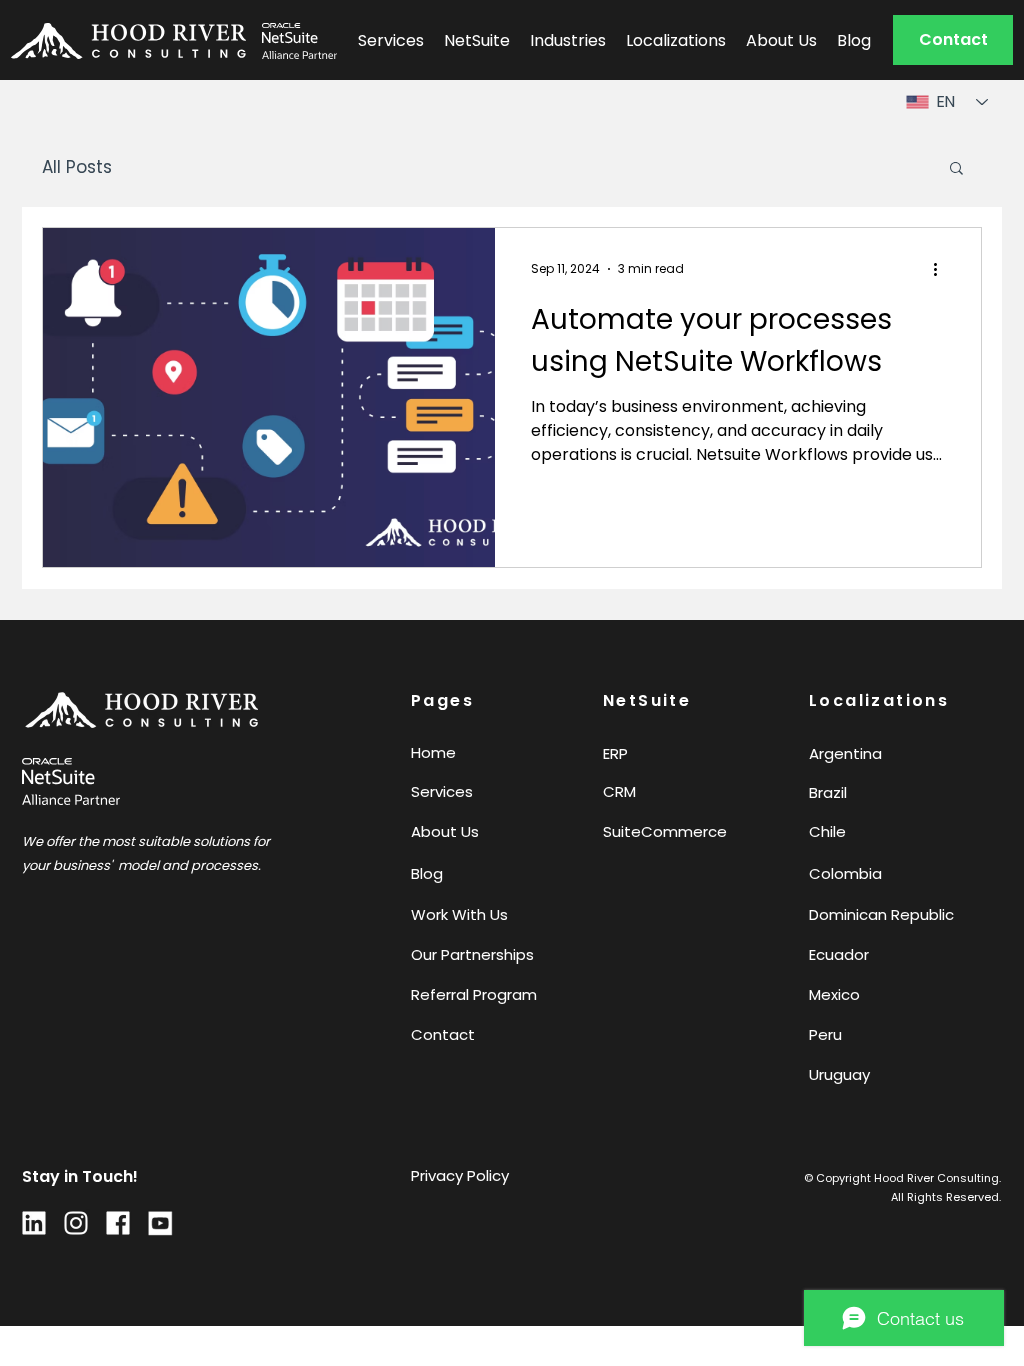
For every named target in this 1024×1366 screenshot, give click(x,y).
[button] (953, 40)
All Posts (77, 167)
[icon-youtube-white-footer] (160, 1223)
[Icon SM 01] (76, 1223)
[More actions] (942, 269)
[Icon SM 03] (34, 1223)
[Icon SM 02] (118, 1223)
